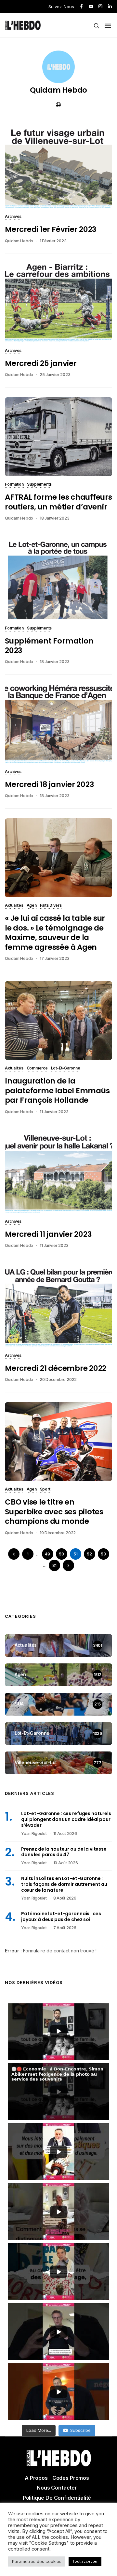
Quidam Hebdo (58, 90)
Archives (13, 217)
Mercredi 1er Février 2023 (51, 229)
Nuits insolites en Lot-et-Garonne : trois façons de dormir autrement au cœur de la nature (64, 1884)
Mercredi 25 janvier (41, 363)
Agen (32, 906)
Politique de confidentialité (57, 2498)
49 (47, 1554)
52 (89, 1554)
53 (103, 1554)
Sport (45, 1490)
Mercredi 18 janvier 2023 (49, 784)
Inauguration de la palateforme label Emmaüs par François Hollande (57, 1091)
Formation (14, 485)
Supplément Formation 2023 (49, 646)
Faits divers (51, 906)
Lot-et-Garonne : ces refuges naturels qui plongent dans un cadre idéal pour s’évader (66, 1819)
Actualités (14, 906)
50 (61, 1554)
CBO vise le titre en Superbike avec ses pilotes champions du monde (54, 1512)
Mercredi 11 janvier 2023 (48, 1234)
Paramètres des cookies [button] (37, 2561)
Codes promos (71, 2478)
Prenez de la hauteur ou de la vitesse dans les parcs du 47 (64, 1852)
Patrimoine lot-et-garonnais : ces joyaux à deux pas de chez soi (61, 1917)
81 (54, 1565)
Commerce (37, 1068)
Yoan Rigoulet (34, 1834)
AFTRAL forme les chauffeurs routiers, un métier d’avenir (58, 502)
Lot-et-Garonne (66, 1068)
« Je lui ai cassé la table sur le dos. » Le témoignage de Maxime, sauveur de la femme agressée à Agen (55, 932)
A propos (36, 2478)
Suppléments (39, 485)
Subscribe (80, 2430)
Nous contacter (57, 2488)
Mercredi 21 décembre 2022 (56, 1368)
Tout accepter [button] (85, 2561)
